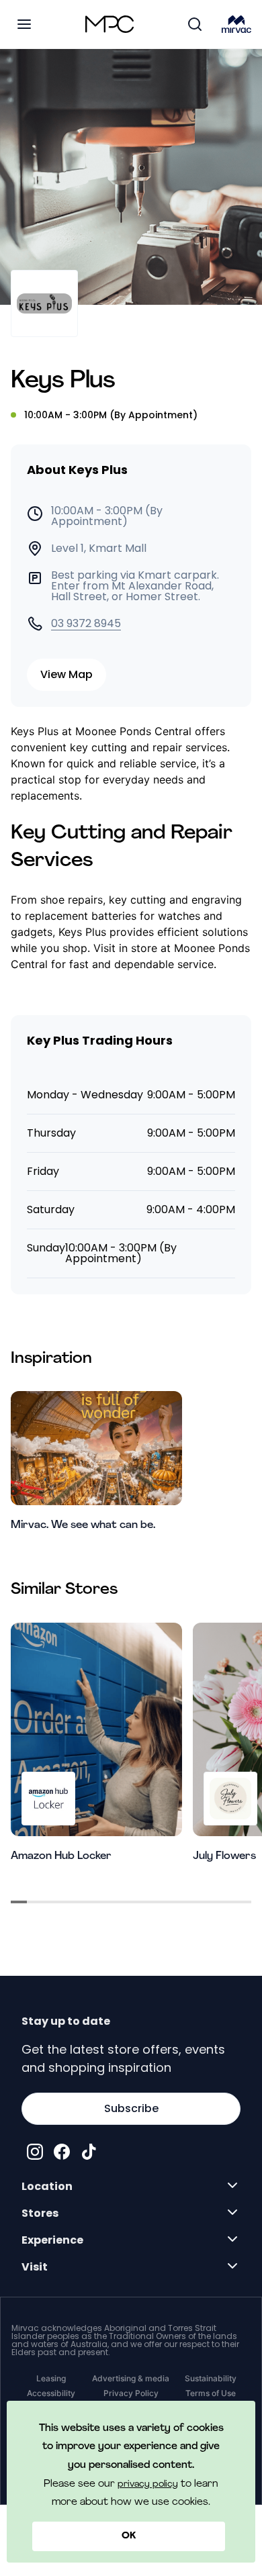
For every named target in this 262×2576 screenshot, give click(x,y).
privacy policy (148, 2484)
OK (129, 2536)
